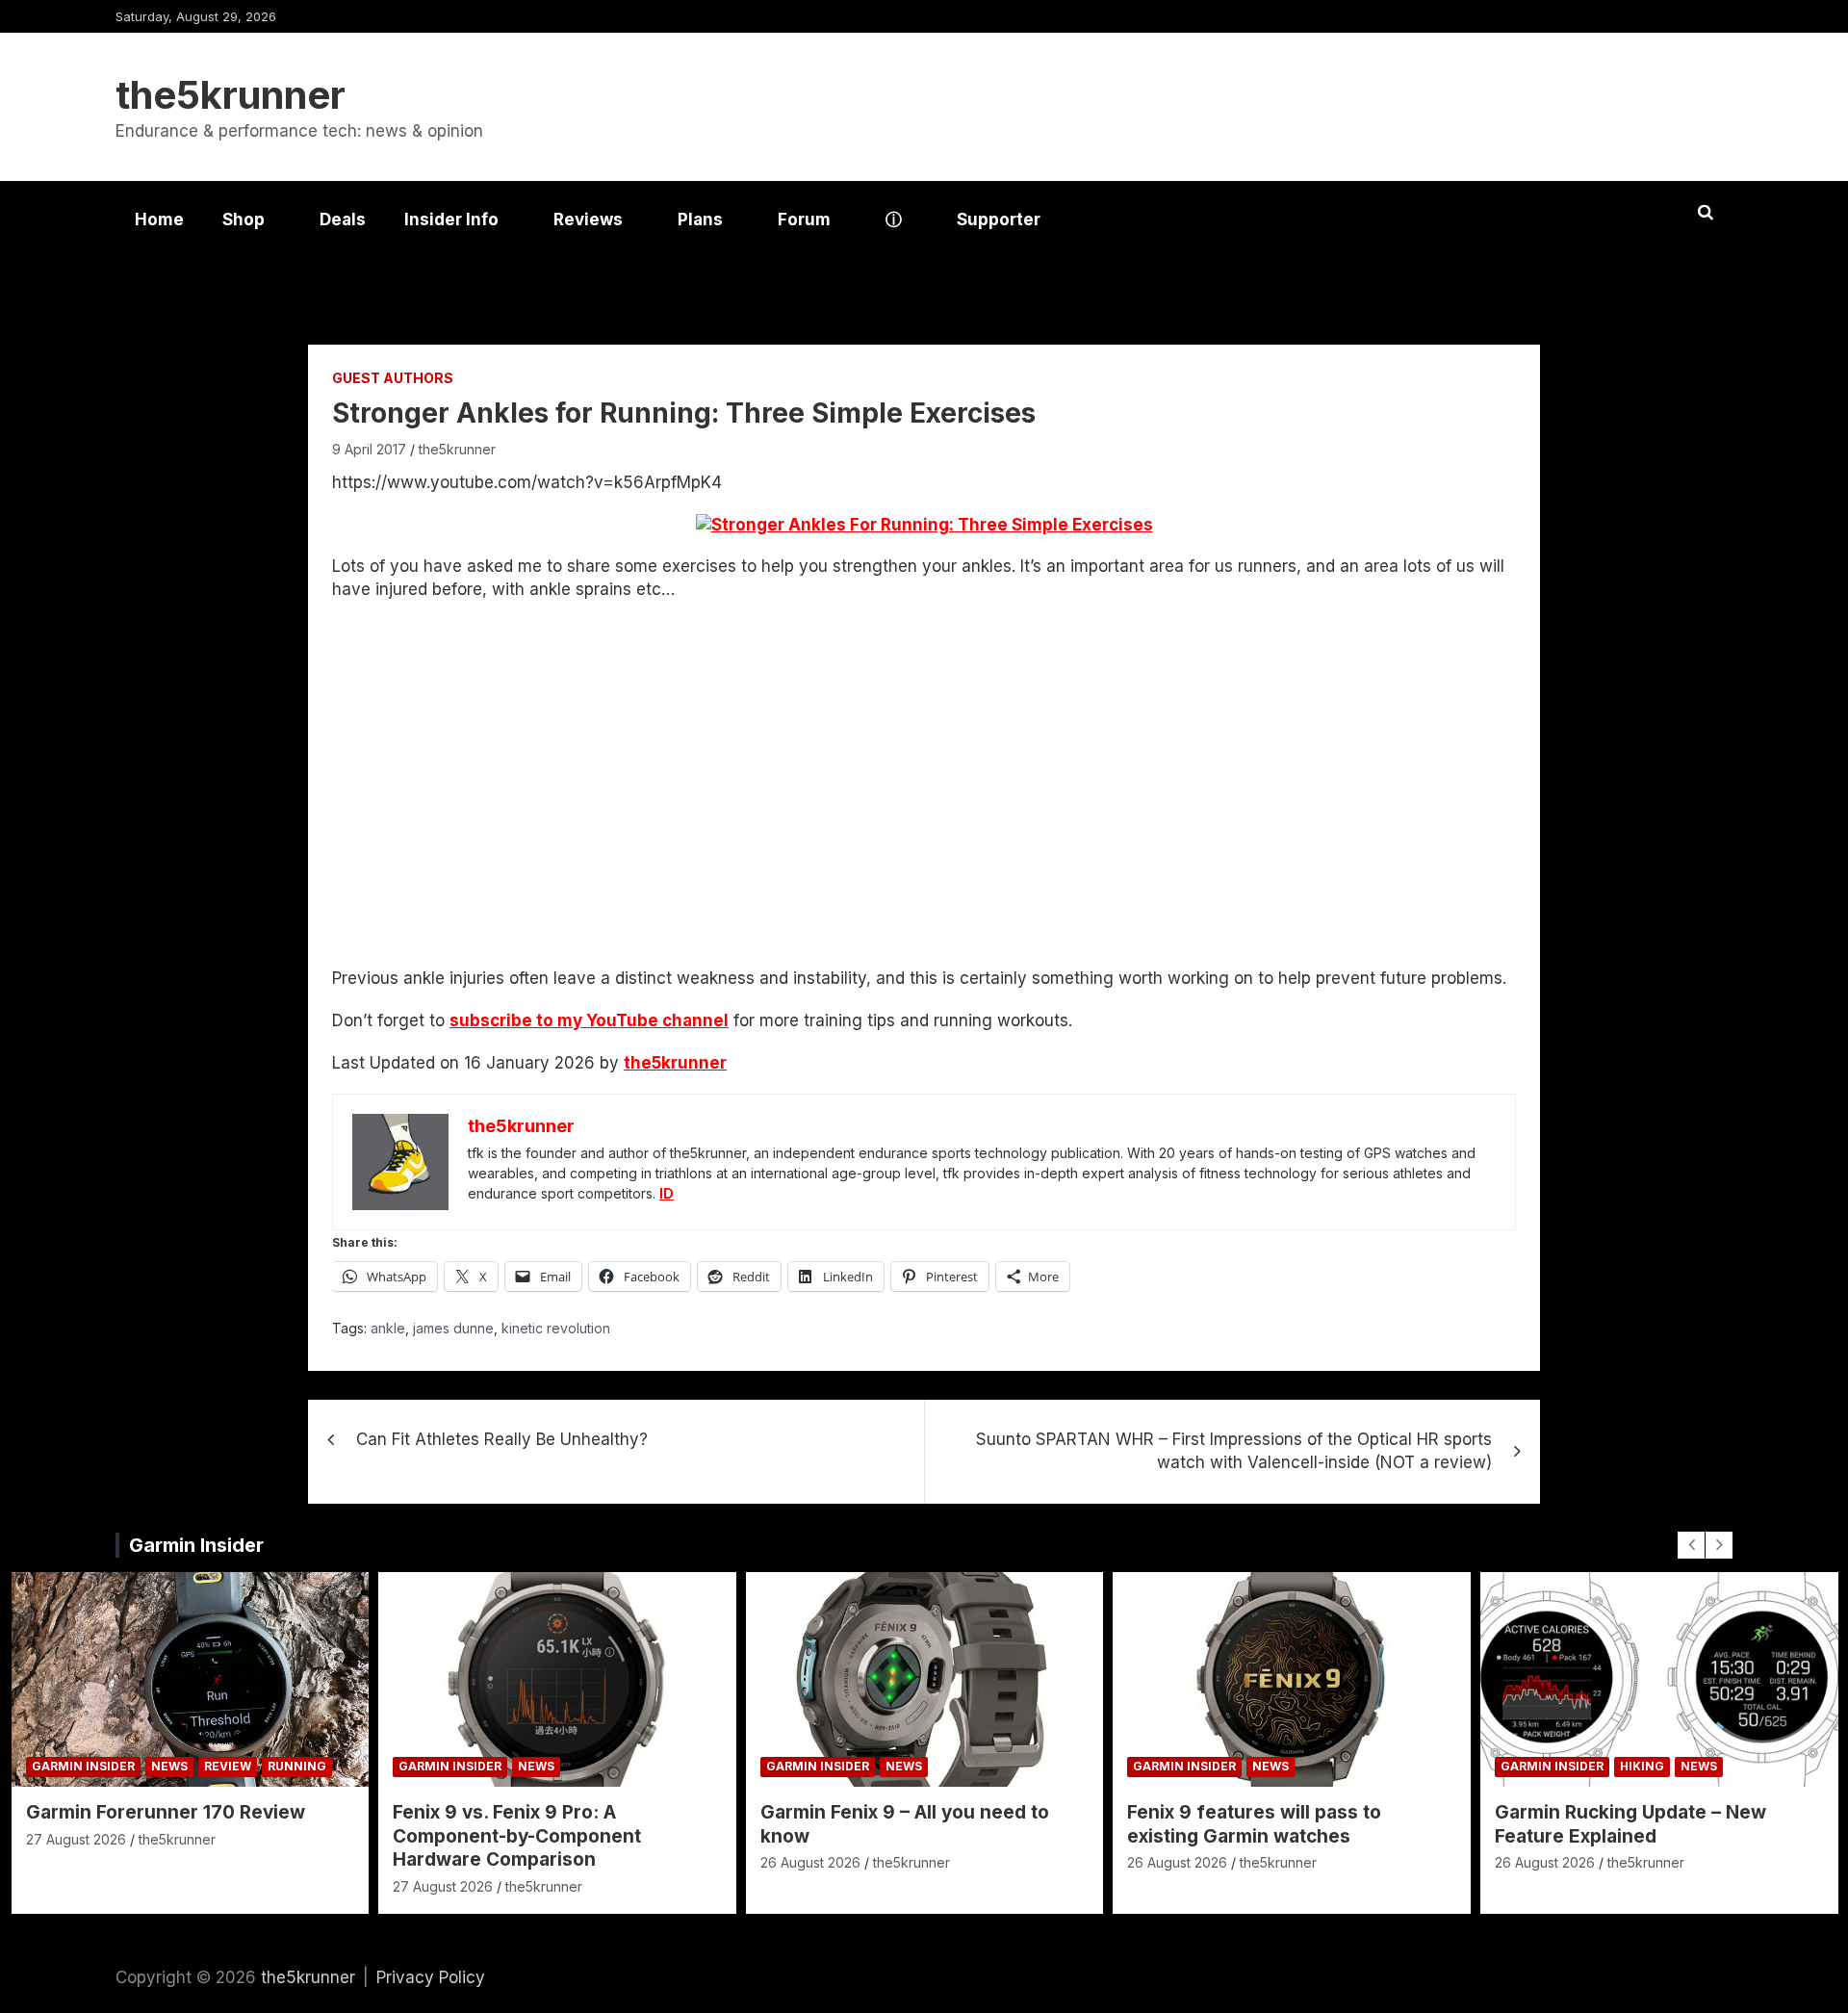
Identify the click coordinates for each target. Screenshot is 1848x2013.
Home (159, 219)
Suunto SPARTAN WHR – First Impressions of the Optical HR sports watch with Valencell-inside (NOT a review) (1234, 1451)
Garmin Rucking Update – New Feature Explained (1630, 1824)
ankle (388, 1328)
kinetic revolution (556, 1328)
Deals (343, 219)
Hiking (1642, 1766)
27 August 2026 (76, 1839)
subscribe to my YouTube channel (589, 1020)
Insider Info (451, 219)
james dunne (453, 1328)
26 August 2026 (810, 1862)
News (169, 1766)
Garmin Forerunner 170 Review (166, 1812)
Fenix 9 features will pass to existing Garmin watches (1254, 1824)
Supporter (999, 219)
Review (228, 1766)
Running (297, 1766)
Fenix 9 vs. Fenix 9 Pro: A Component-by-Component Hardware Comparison (517, 1836)
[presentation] (1691, 1545)
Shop (244, 219)
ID (667, 1193)
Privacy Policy (431, 1977)
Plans (700, 219)
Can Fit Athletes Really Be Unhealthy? (502, 1439)
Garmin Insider (196, 1545)
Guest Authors (393, 378)
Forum (804, 219)
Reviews (588, 219)
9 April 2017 (369, 449)
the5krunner (231, 95)
